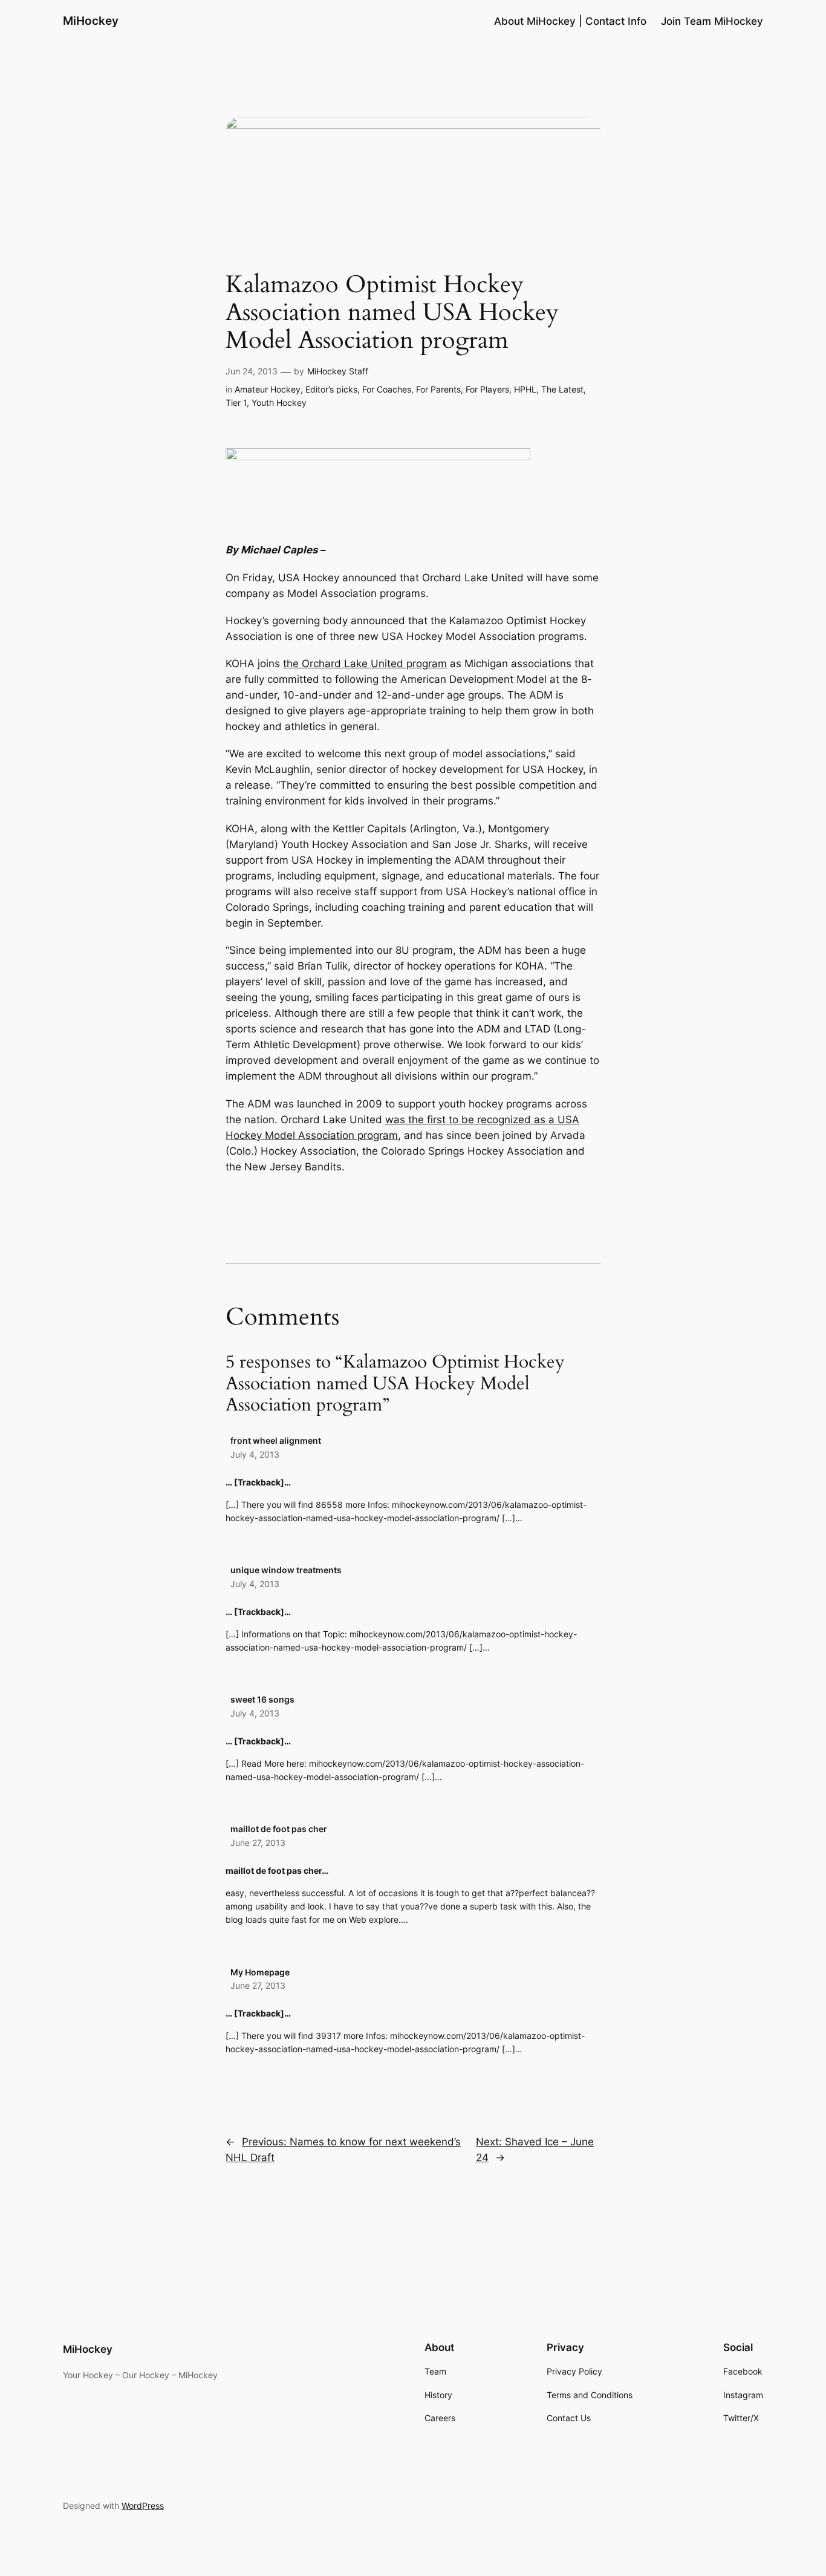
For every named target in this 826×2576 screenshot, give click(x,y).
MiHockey (91, 21)
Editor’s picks (331, 389)
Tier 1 (236, 403)
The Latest (562, 389)
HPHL (525, 389)
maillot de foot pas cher (279, 1829)
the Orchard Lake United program (365, 664)
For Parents (438, 389)
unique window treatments (286, 1570)
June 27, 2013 (258, 1843)
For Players (487, 389)
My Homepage (260, 1972)
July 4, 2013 (255, 1454)
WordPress (143, 2506)
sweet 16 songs (262, 1699)
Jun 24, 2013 (252, 371)
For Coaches (387, 389)
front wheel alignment (276, 1440)
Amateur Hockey (268, 389)
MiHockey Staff (338, 371)
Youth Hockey (279, 403)
